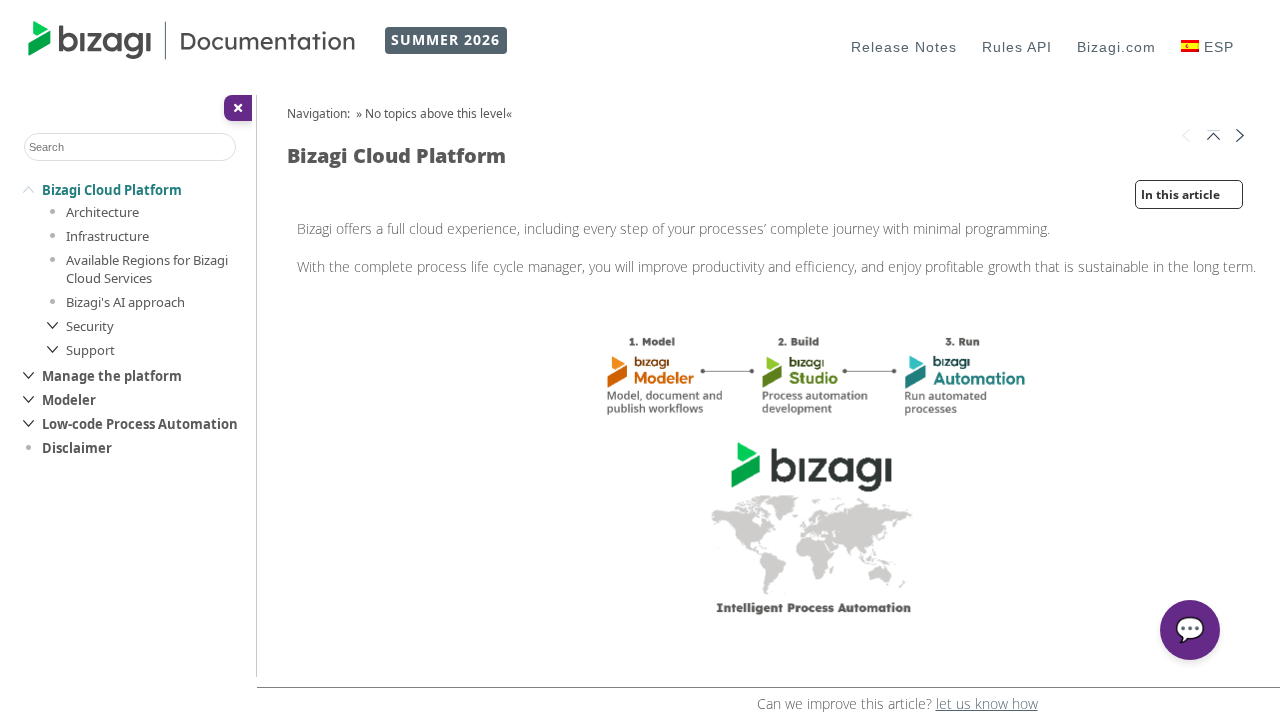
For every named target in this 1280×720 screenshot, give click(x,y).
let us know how (987, 703)
